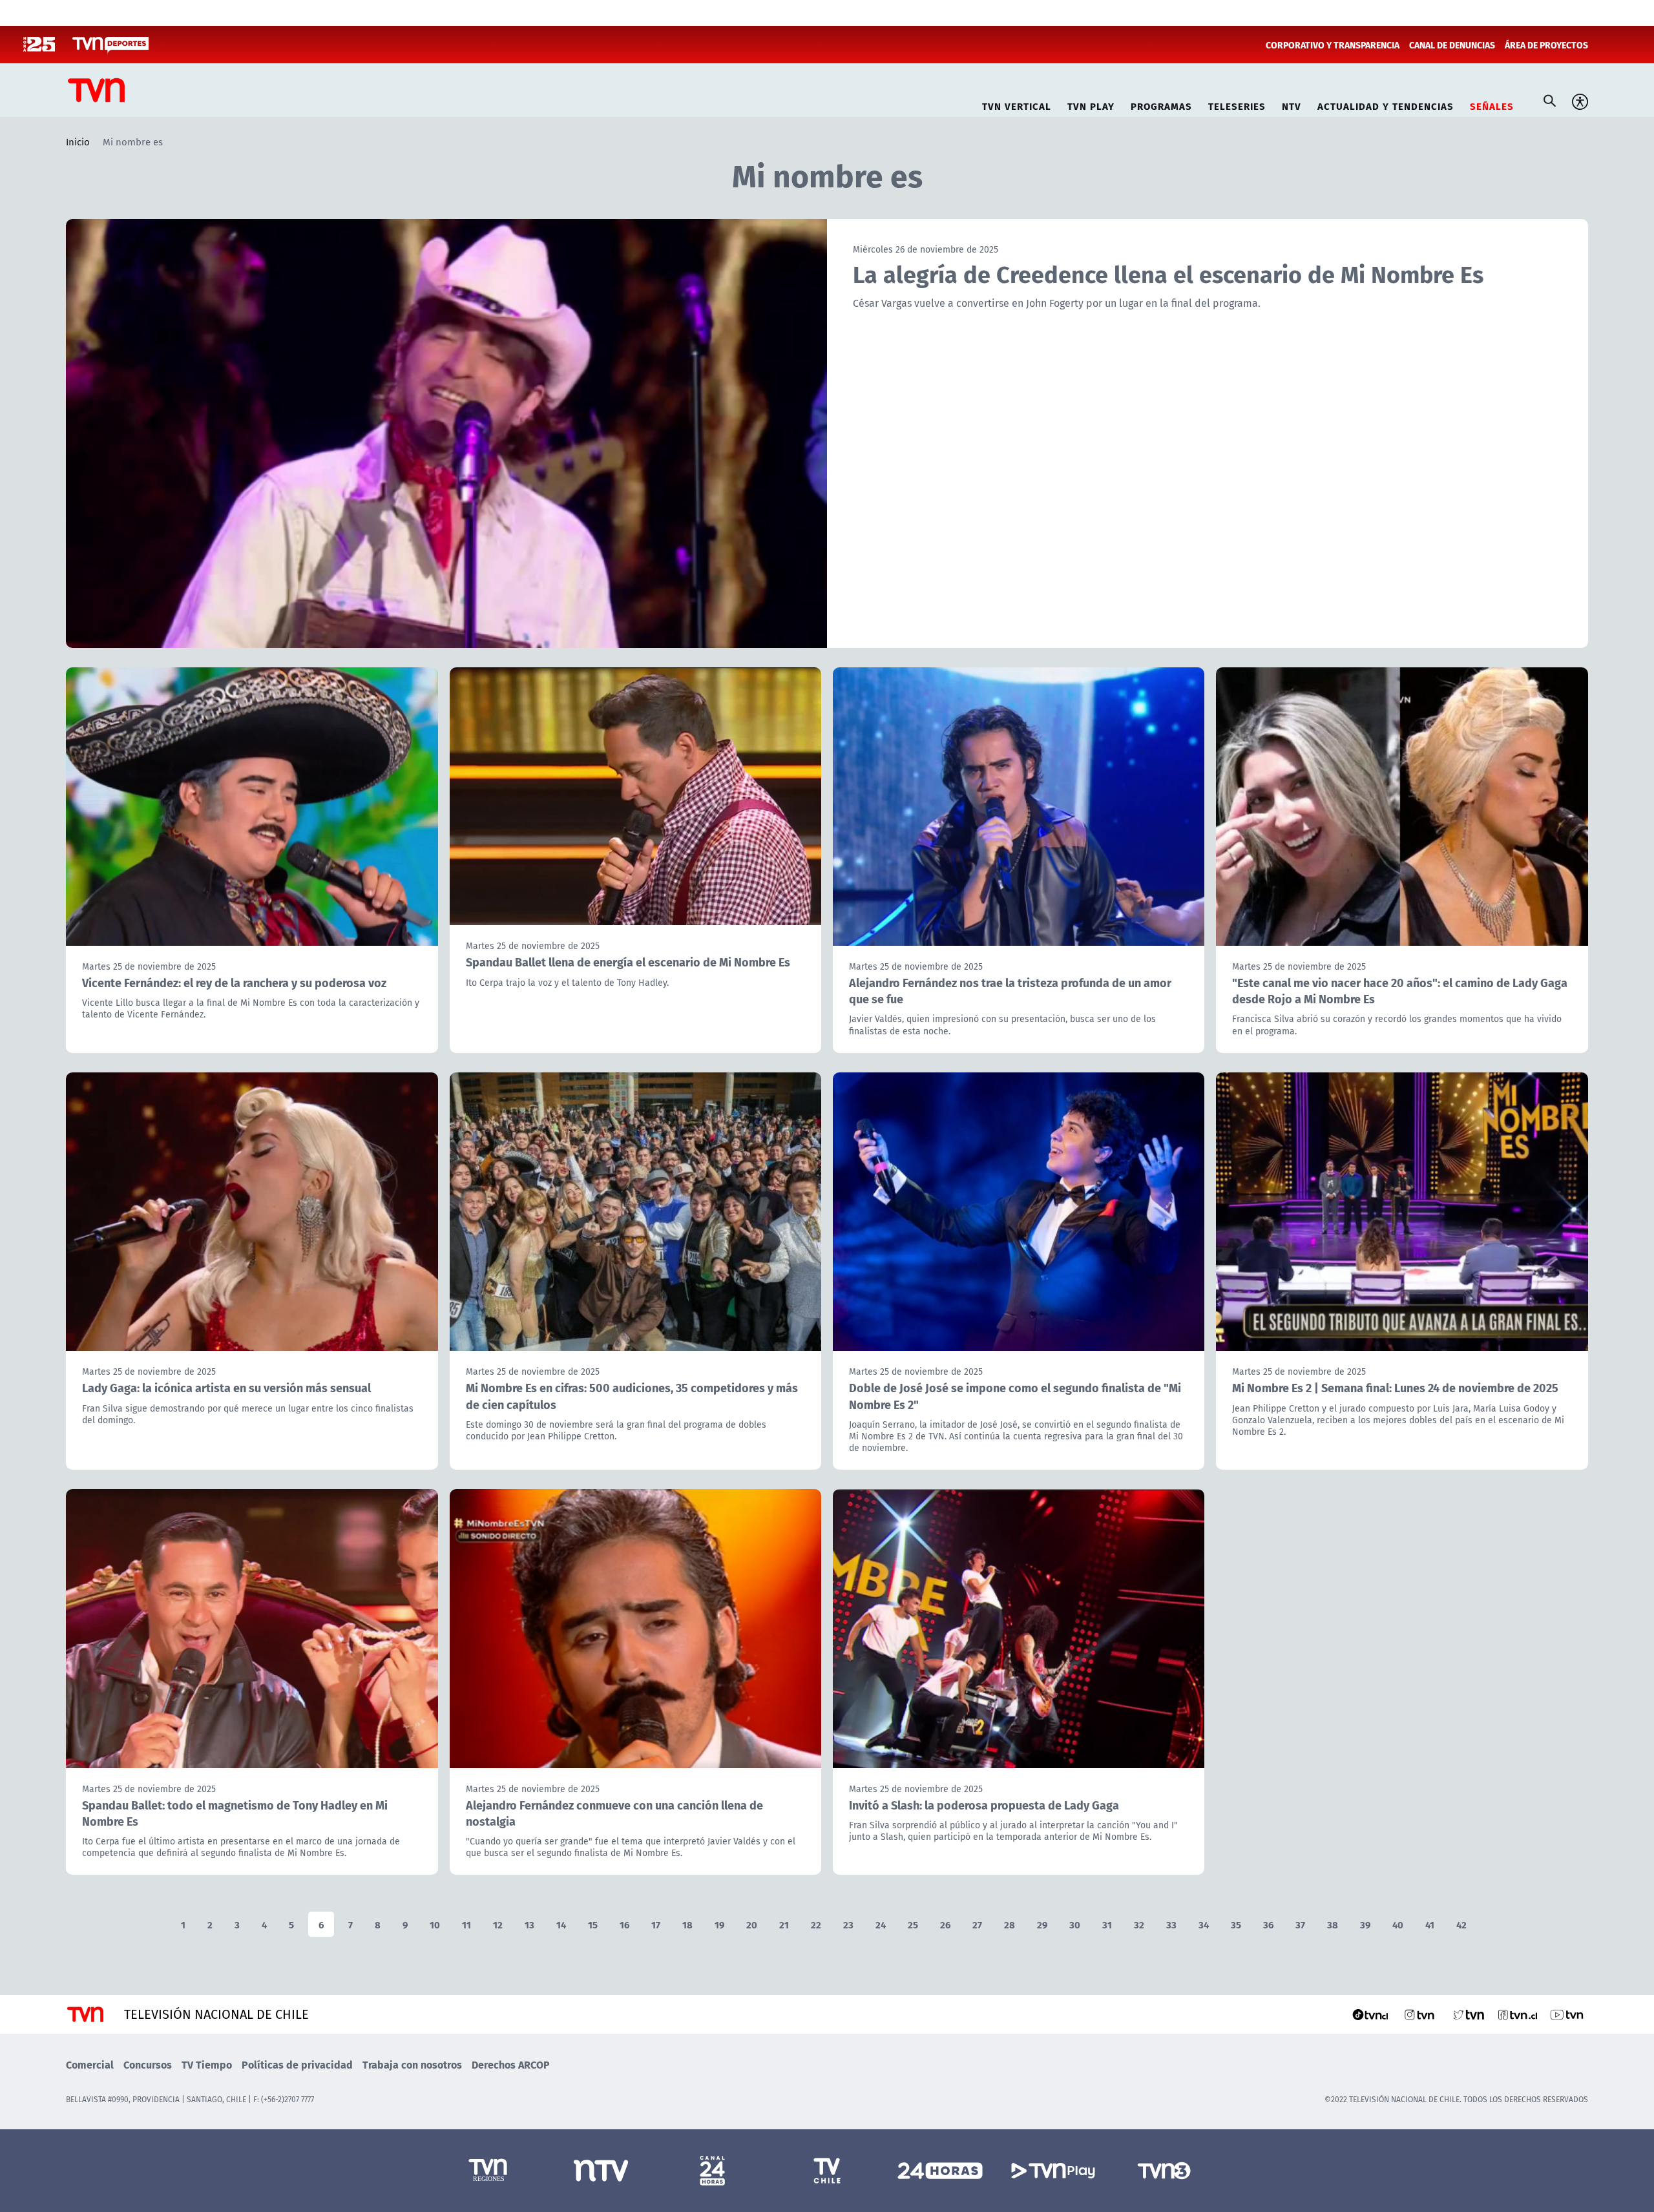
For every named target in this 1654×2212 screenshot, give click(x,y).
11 (466, 1924)
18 (687, 1924)
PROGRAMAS (1161, 104)
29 (1042, 1924)
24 (881, 1924)
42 (1461, 1924)
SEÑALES (1492, 104)
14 (561, 1924)
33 (1171, 1924)
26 (945, 1924)
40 (1398, 1924)
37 (1300, 1924)
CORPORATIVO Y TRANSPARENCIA (1333, 45)
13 (529, 1924)
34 (1204, 1924)
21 (784, 1924)
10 (435, 1924)
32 (1139, 1924)
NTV (1292, 104)
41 (1430, 1924)
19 (719, 1924)
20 (752, 1924)
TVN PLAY (1091, 104)
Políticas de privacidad (297, 2064)
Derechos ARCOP (511, 2064)
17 (656, 1924)
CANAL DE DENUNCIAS (1452, 45)
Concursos (148, 2064)
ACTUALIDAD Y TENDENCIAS (1386, 104)
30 (1075, 1924)
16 (624, 1924)
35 (1236, 1924)
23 (848, 1924)
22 (816, 1924)
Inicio (78, 141)
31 (1107, 1924)
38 (1333, 1924)
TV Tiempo (207, 2064)
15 (593, 1924)
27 (977, 1924)
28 (1010, 1924)
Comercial (90, 2064)
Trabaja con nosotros (412, 2064)
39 (1365, 1924)
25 (913, 1924)
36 (1268, 1924)
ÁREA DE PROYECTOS (1546, 45)
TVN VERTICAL (1017, 104)
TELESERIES (1237, 104)
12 (498, 1924)
